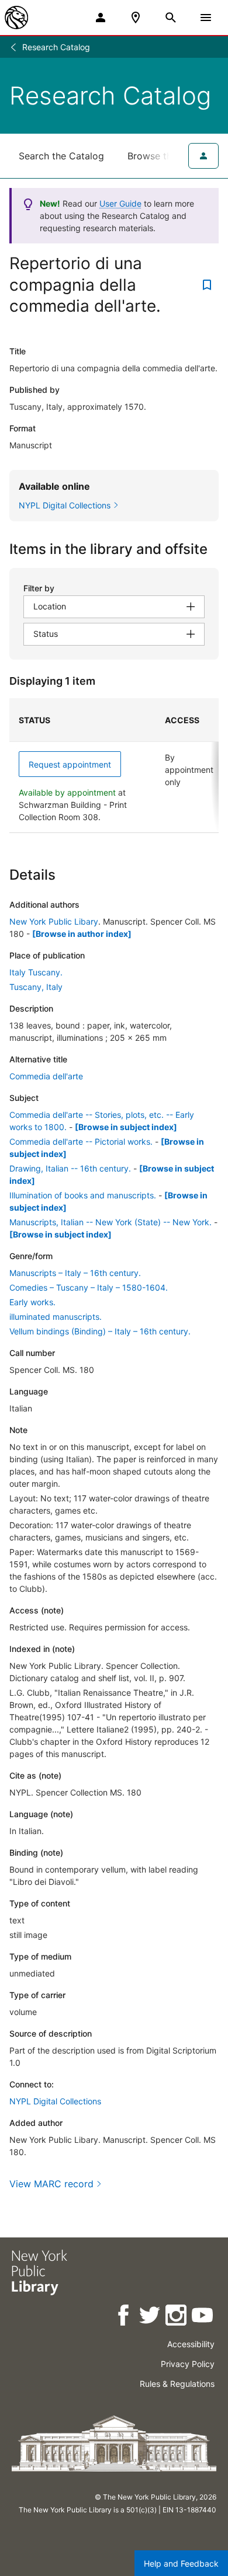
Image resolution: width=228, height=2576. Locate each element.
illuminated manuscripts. (56, 1317)
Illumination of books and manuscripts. (83, 1195)
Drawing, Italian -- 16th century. (70, 1168)
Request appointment (70, 764)
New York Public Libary (54, 921)
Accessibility (191, 2344)
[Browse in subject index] (126, 1127)
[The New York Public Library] (16, 18)
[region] (114, 766)
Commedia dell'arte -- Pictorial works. (81, 1141)
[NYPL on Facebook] (124, 2317)
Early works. (32, 1302)
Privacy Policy (188, 2364)
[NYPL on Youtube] (203, 2317)
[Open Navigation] (206, 18)
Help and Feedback (181, 2563)
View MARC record (51, 2184)
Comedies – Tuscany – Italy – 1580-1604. (89, 1287)
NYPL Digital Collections (55, 2101)
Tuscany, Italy (36, 987)
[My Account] (101, 18)
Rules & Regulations (177, 2384)
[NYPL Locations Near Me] (136, 18)
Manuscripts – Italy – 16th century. (75, 1273)
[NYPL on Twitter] (151, 2317)
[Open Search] (171, 18)
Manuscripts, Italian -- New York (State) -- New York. (110, 1222)
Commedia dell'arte (46, 1076)
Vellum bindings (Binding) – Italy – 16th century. (100, 1331)
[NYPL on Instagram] (177, 2317)
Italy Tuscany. (36, 972)
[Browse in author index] (82, 934)
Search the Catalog (61, 156)
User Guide (120, 203)
